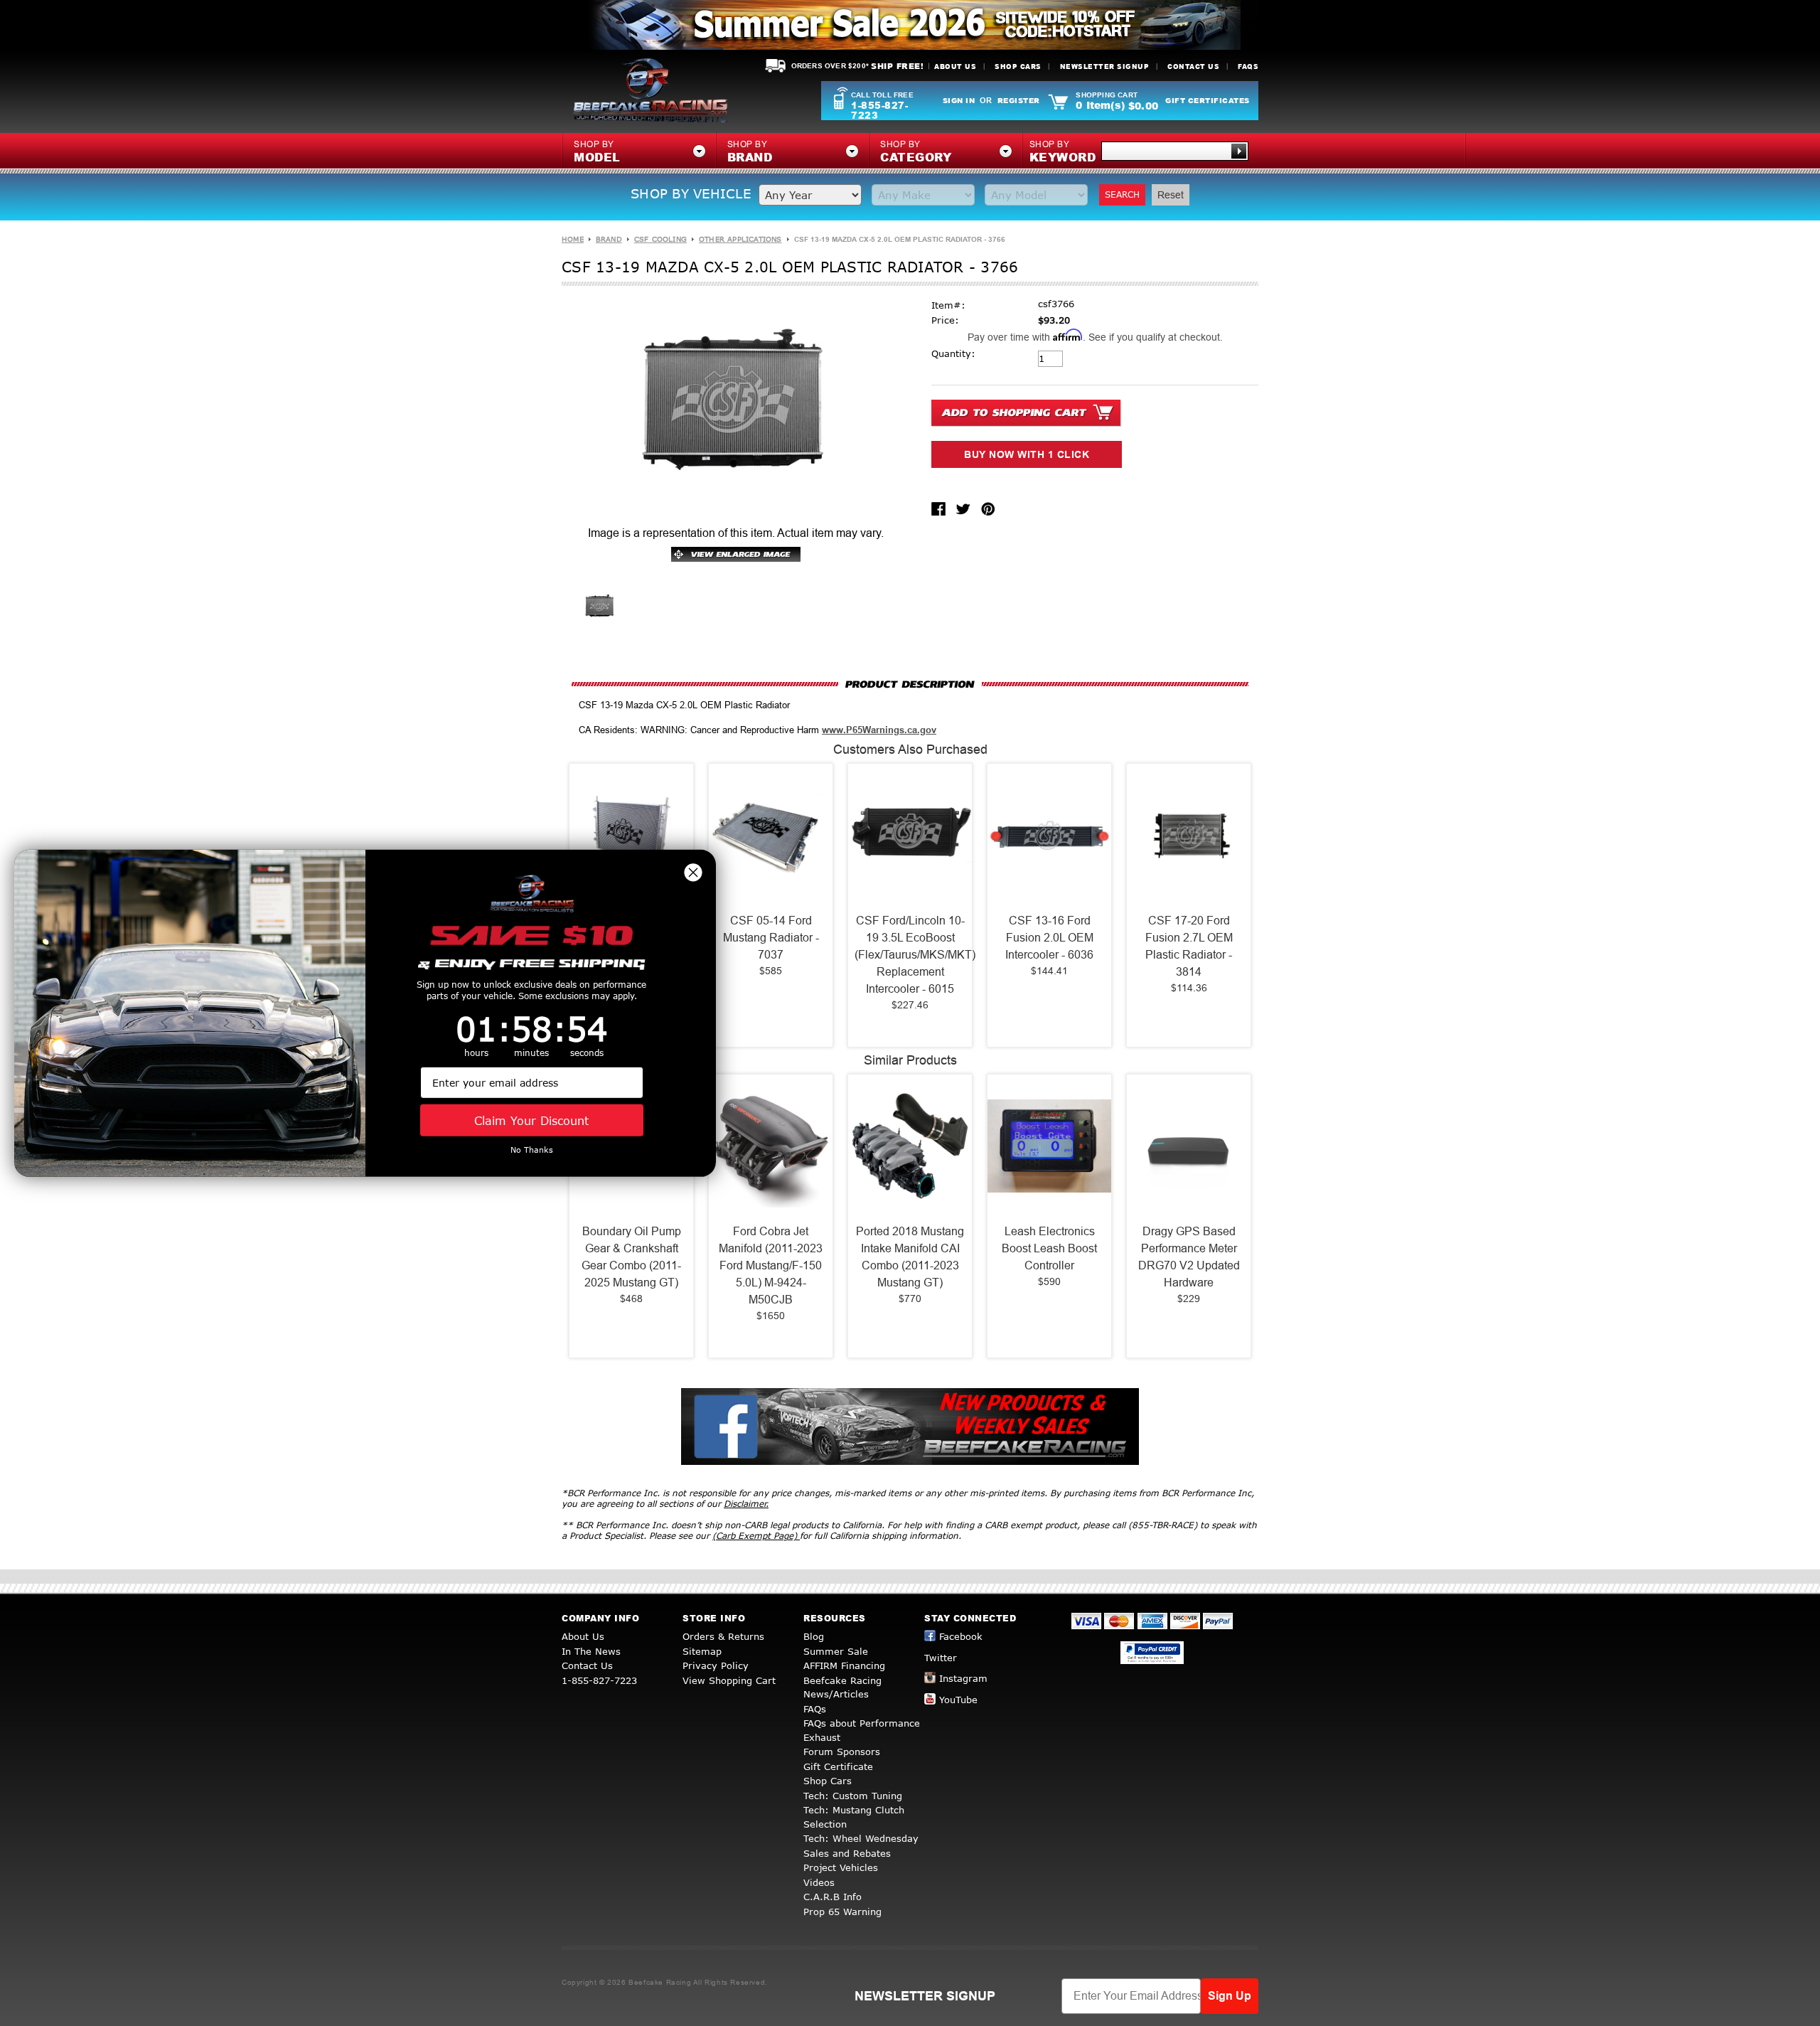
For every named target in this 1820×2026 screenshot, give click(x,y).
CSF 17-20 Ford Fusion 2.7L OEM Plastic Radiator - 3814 (1189, 946)
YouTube (958, 1700)
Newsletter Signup (1105, 66)
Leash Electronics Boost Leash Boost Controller (1049, 1248)
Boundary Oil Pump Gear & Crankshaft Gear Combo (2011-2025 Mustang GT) (631, 1257)
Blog (814, 1636)
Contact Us (1193, 66)
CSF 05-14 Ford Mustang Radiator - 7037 (771, 938)
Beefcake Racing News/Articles (842, 1688)
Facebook (961, 1636)
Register (1019, 100)
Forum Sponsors (842, 1752)
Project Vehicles (841, 1867)
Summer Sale (836, 1651)
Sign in (959, 100)
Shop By (1063, 152)
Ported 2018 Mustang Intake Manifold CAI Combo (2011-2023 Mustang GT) (910, 1257)
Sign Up (1230, 1996)
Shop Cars (1018, 66)
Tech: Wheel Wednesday (861, 1838)
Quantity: (953, 353)
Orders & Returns (723, 1636)
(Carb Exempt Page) (756, 1536)
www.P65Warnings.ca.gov (879, 730)
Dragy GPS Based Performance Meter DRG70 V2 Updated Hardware (1189, 1257)
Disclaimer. (746, 1504)
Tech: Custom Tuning (853, 1796)
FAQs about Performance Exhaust (862, 1730)
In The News (591, 1651)
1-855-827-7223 (879, 110)
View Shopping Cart (729, 1680)
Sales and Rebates (847, 1853)
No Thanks (532, 1150)
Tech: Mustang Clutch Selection (854, 1817)
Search (1122, 194)
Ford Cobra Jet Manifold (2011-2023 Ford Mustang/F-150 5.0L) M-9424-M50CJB (771, 1265)
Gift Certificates (1208, 100)
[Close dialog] (693, 872)
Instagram (963, 1678)
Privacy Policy (716, 1665)
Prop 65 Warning (842, 1912)
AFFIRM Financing (844, 1665)
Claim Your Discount (531, 1120)
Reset (1171, 195)
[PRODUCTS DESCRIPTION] (910, 684)
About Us (955, 66)
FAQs (1248, 66)
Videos (819, 1882)
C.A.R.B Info (833, 1897)
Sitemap (702, 1651)
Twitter (941, 1658)
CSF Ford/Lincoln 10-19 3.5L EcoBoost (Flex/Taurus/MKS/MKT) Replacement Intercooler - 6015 (910, 955)
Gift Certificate (838, 1766)
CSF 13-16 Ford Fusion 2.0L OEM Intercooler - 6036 (1049, 938)
